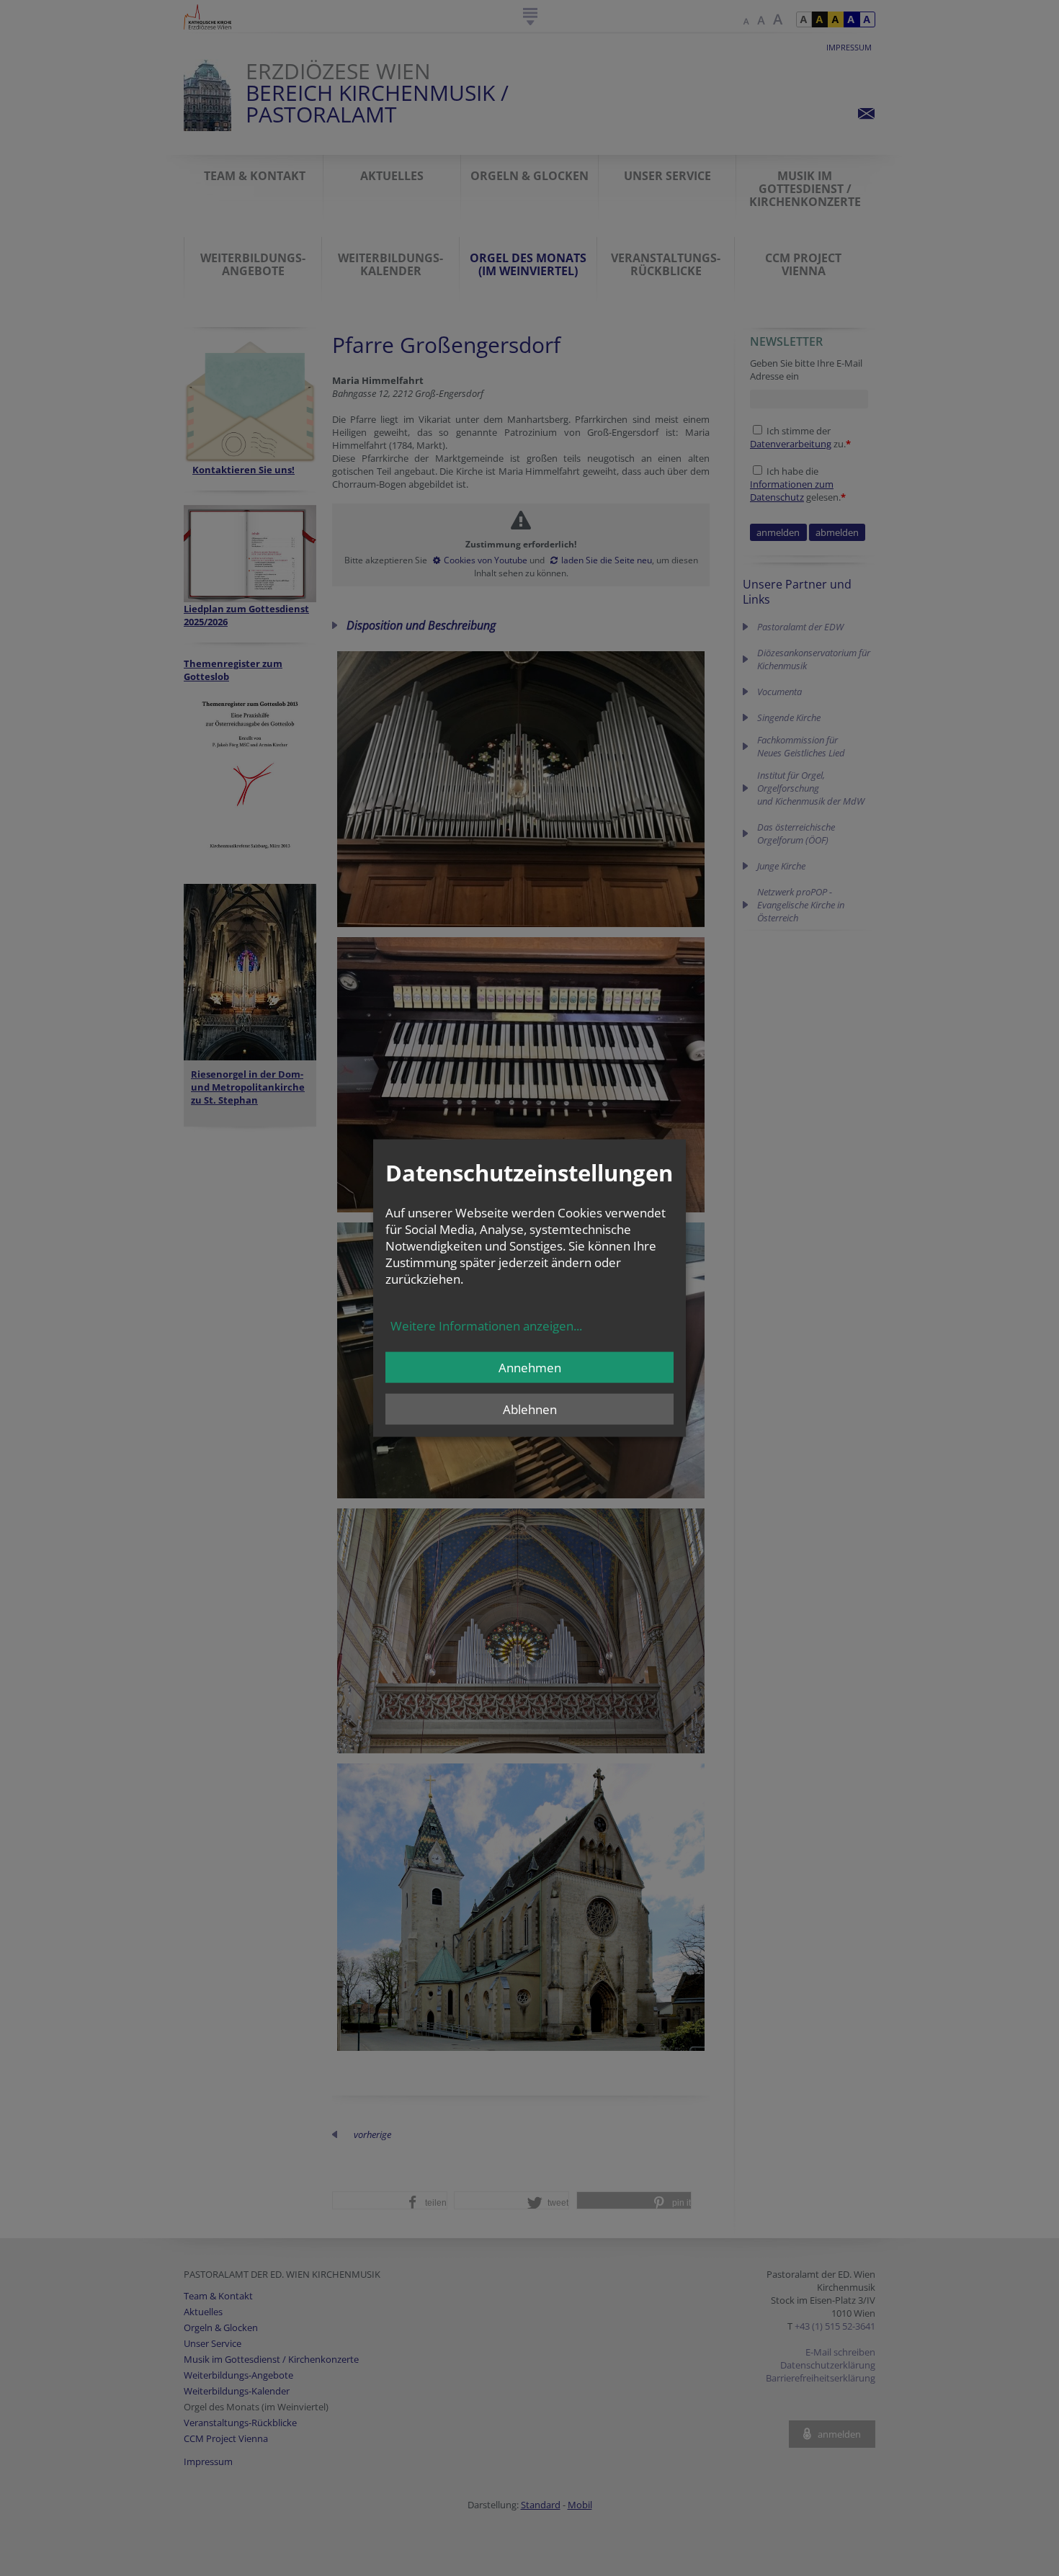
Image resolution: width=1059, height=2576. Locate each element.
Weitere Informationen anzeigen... (486, 1325)
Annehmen (530, 1367)
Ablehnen (530, 1409)
